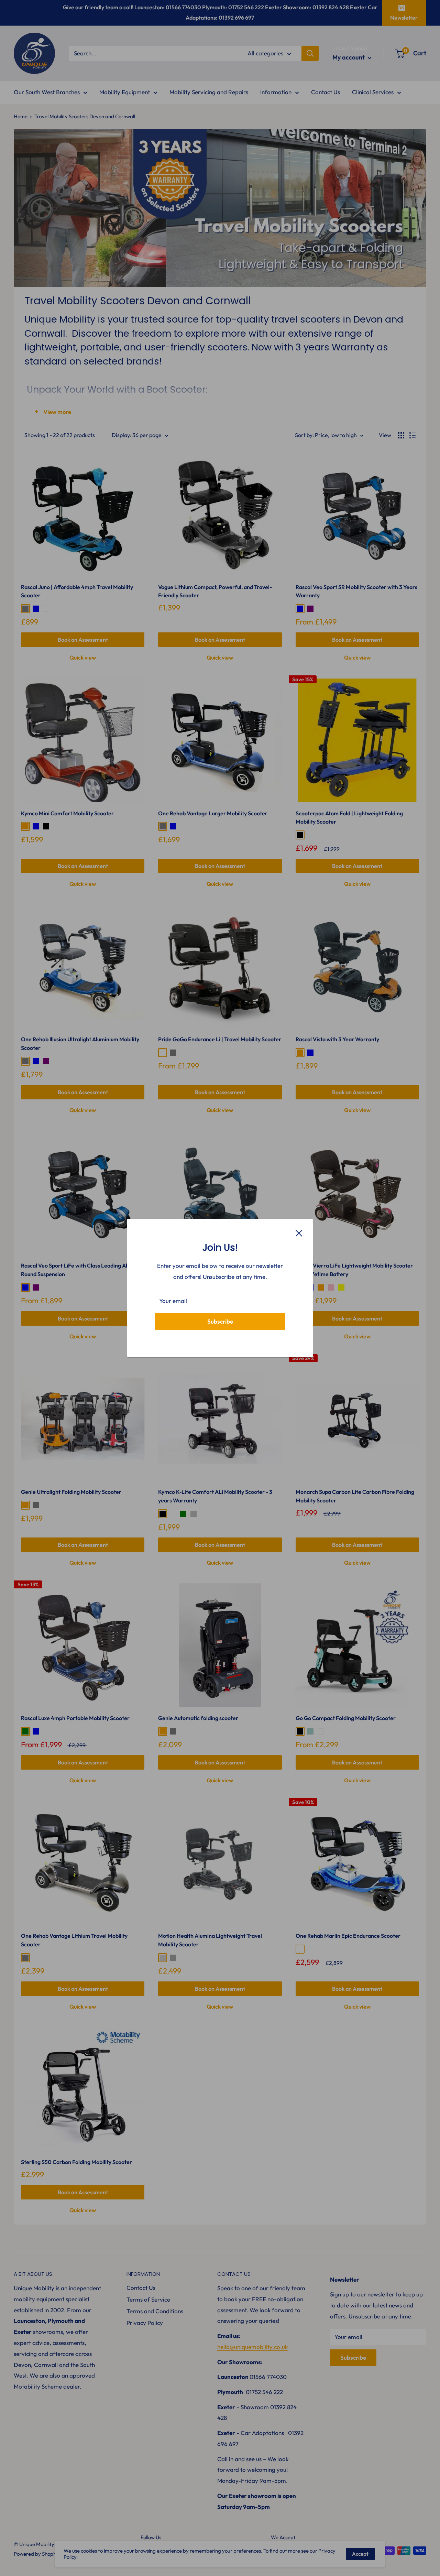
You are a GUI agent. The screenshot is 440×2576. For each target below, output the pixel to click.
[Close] (299, 1232)
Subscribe (220, 1321)
